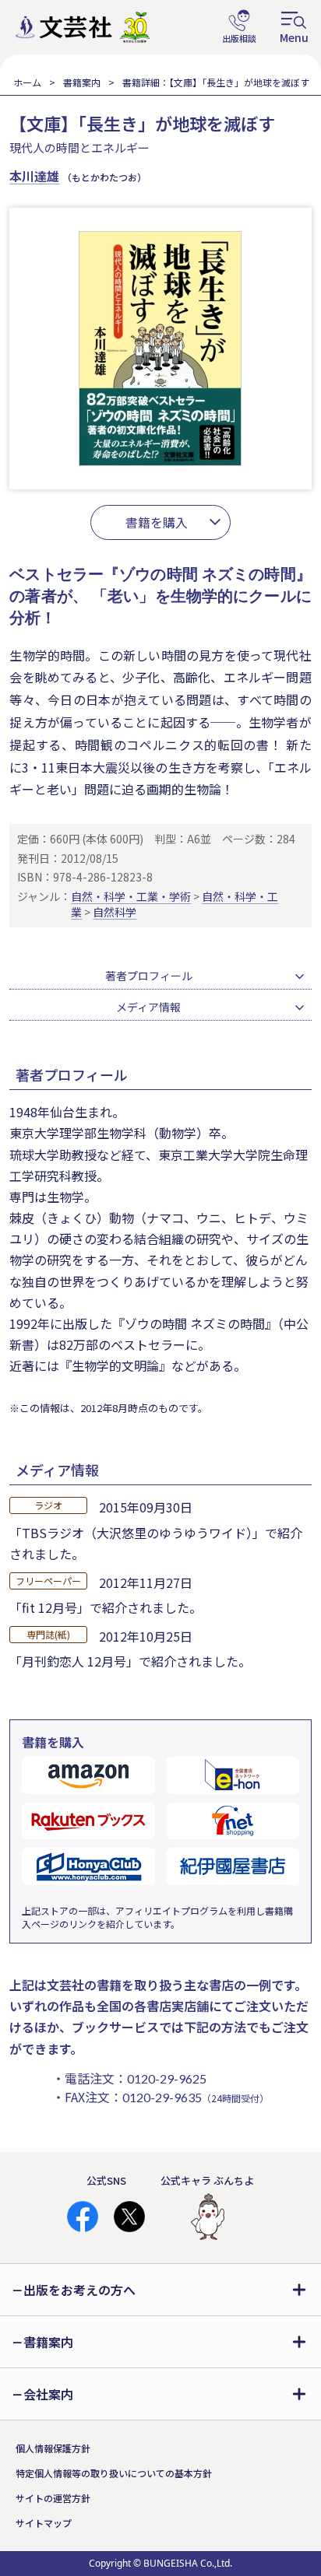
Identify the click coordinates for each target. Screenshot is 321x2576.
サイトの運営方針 (53, 2498)
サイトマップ (44, 2523)
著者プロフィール (149, 976)
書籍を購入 (157, 522)
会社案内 (48, 2394)
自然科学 (115, 912)
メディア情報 (148, 1007)
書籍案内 (82, 82)
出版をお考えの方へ (79, 2290)
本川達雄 (34, 176)
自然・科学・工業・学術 (131, 896)
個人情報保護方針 (53, 2448)
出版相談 (239, 27)
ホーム (27, 82)
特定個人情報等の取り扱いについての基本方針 (114, 2473)
